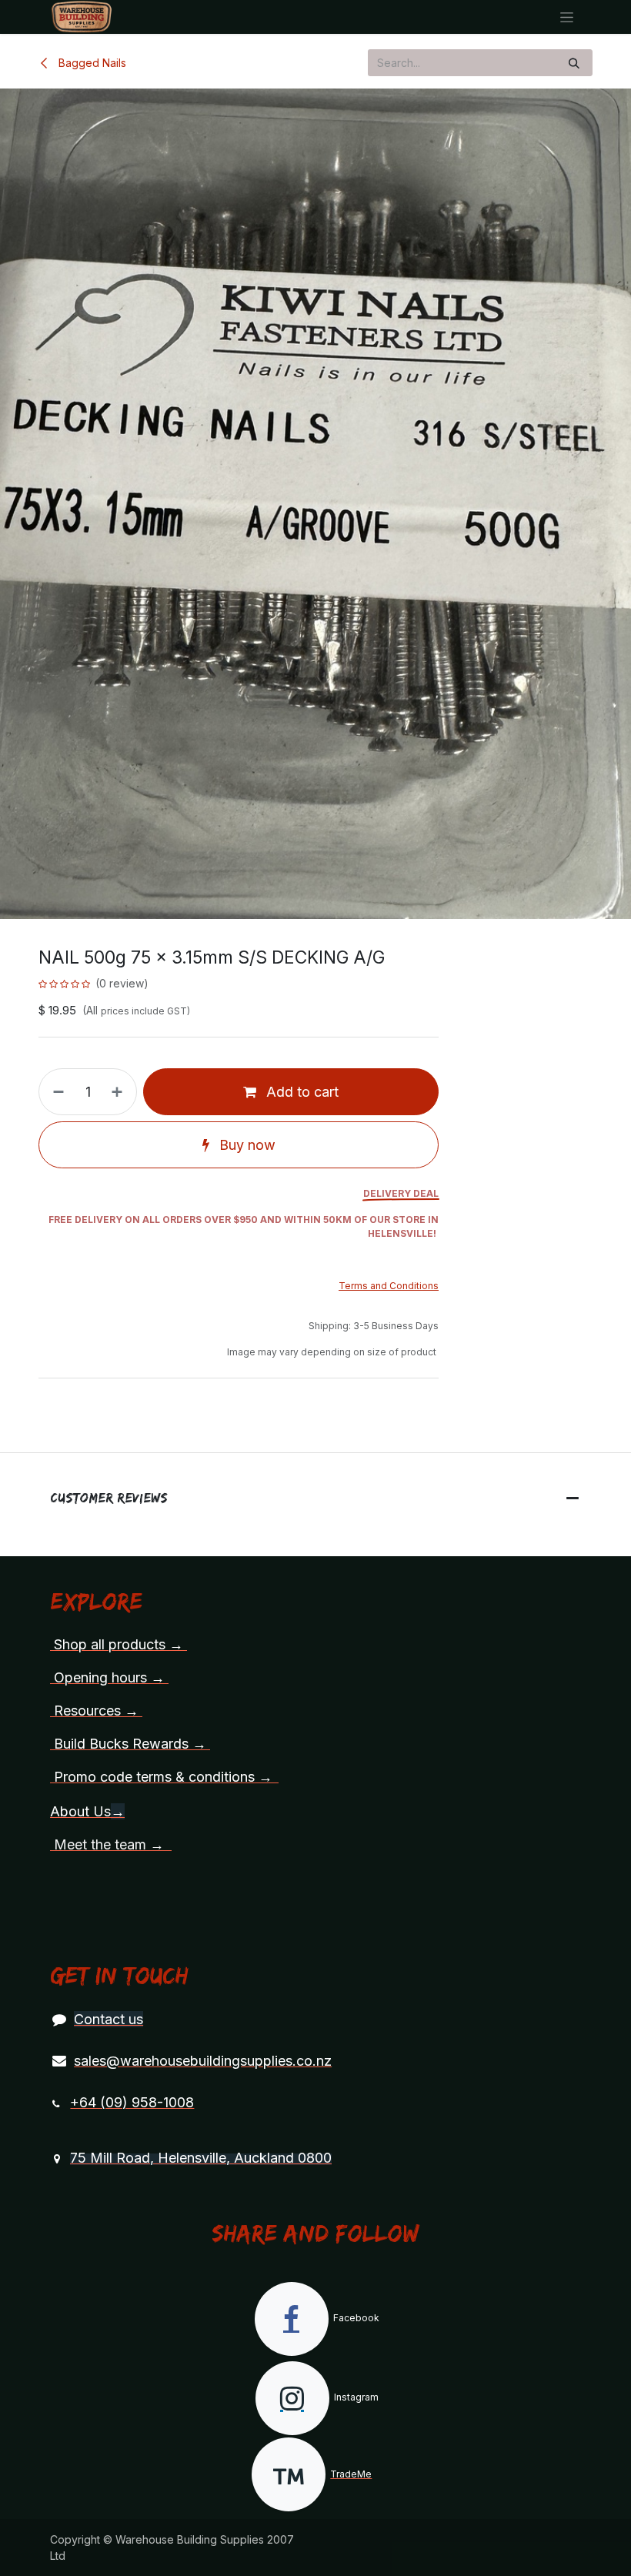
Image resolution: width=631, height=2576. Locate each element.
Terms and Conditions (389, 1286)
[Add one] (120, 1092)
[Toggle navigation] (567, 17)
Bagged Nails (91, 63)
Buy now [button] (245, 1145)
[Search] (574, 63)
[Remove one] (55, 1092)
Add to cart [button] (300, 1092)
